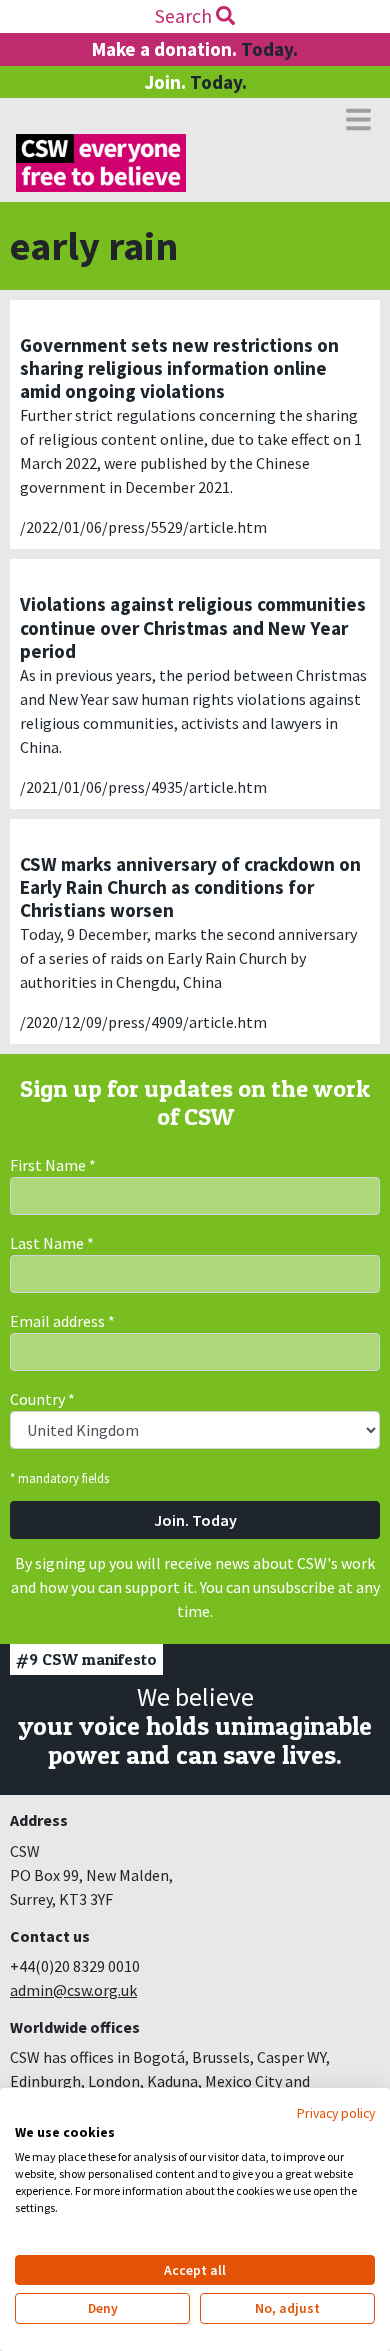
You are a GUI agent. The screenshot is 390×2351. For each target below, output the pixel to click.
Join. (195, 82)
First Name (53, 1165)
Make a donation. (195, 49)
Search (185, 16)
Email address (62, 1321)
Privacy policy (336, 2113)
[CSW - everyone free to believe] (101, 163)
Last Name (52, 1243)
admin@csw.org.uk (73, 1990)
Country (42, 1399)
